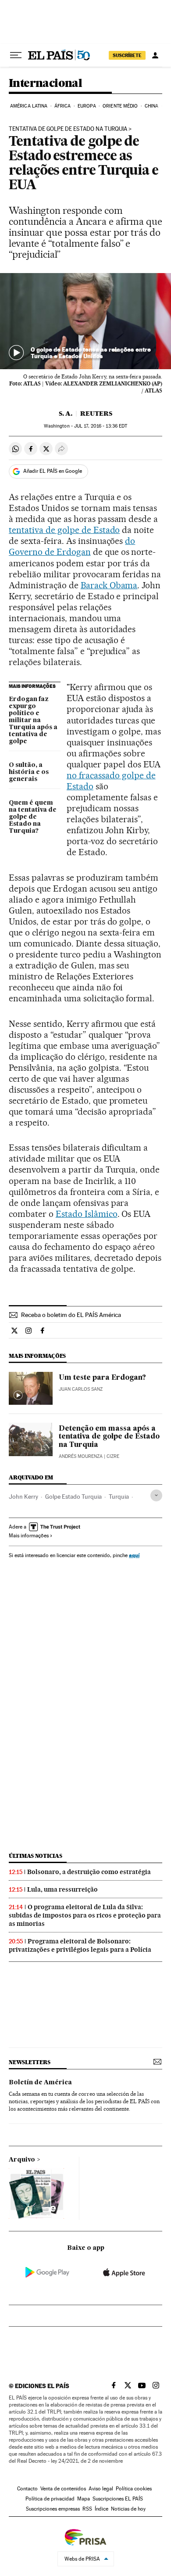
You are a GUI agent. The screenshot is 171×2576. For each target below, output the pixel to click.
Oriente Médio (120, 106)
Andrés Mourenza (81, 1456)
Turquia (119, 1497)
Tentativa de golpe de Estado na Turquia (68, 129)
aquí (134, 1555)
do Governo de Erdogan (72, 546)
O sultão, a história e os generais (29, 772)
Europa (87, 106)
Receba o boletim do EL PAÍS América (71, 1315)
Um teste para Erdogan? (102, 1378)
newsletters (29, 2062)
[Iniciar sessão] (155, 55)
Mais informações (29, 1536)
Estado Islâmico (87, 1214)
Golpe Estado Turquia (73, 1497)
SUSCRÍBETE (127, 55)
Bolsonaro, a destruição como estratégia (89, 1872)
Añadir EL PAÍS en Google (53, 471)
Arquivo (22, 2160)
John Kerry (23, 1497)
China (152, 106)
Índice (102, 2509)
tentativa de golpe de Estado (64, 530)
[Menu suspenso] (16, 55)
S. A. (66, 414)
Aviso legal (101, 2489)
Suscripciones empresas (53, 2509)
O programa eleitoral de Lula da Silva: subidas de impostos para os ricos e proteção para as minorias (85, 1915)
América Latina (29, 106)
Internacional (45, 84)
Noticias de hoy (128, 2509)
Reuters (96, 414)
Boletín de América (40, 2083)
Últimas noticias (36, 1856)
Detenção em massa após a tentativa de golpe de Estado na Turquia (109, 1437)
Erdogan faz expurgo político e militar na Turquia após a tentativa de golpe (33, 720)
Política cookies (134, 2489)
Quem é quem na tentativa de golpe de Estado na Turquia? (33, 817)
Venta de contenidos (63, 2489)
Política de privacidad (50, 2499)
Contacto (27, 2489)
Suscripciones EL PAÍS (118, 2499)
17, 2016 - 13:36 (101, 426)
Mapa (84, 2499)
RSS (87, 2509)
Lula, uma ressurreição (62, 1889)
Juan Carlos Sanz (81, 1389)
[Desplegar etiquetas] (156, 1495)
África (63, 106)
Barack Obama (109, 585)
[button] (85, 321)
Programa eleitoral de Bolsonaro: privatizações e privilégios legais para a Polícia (80, 1945)
